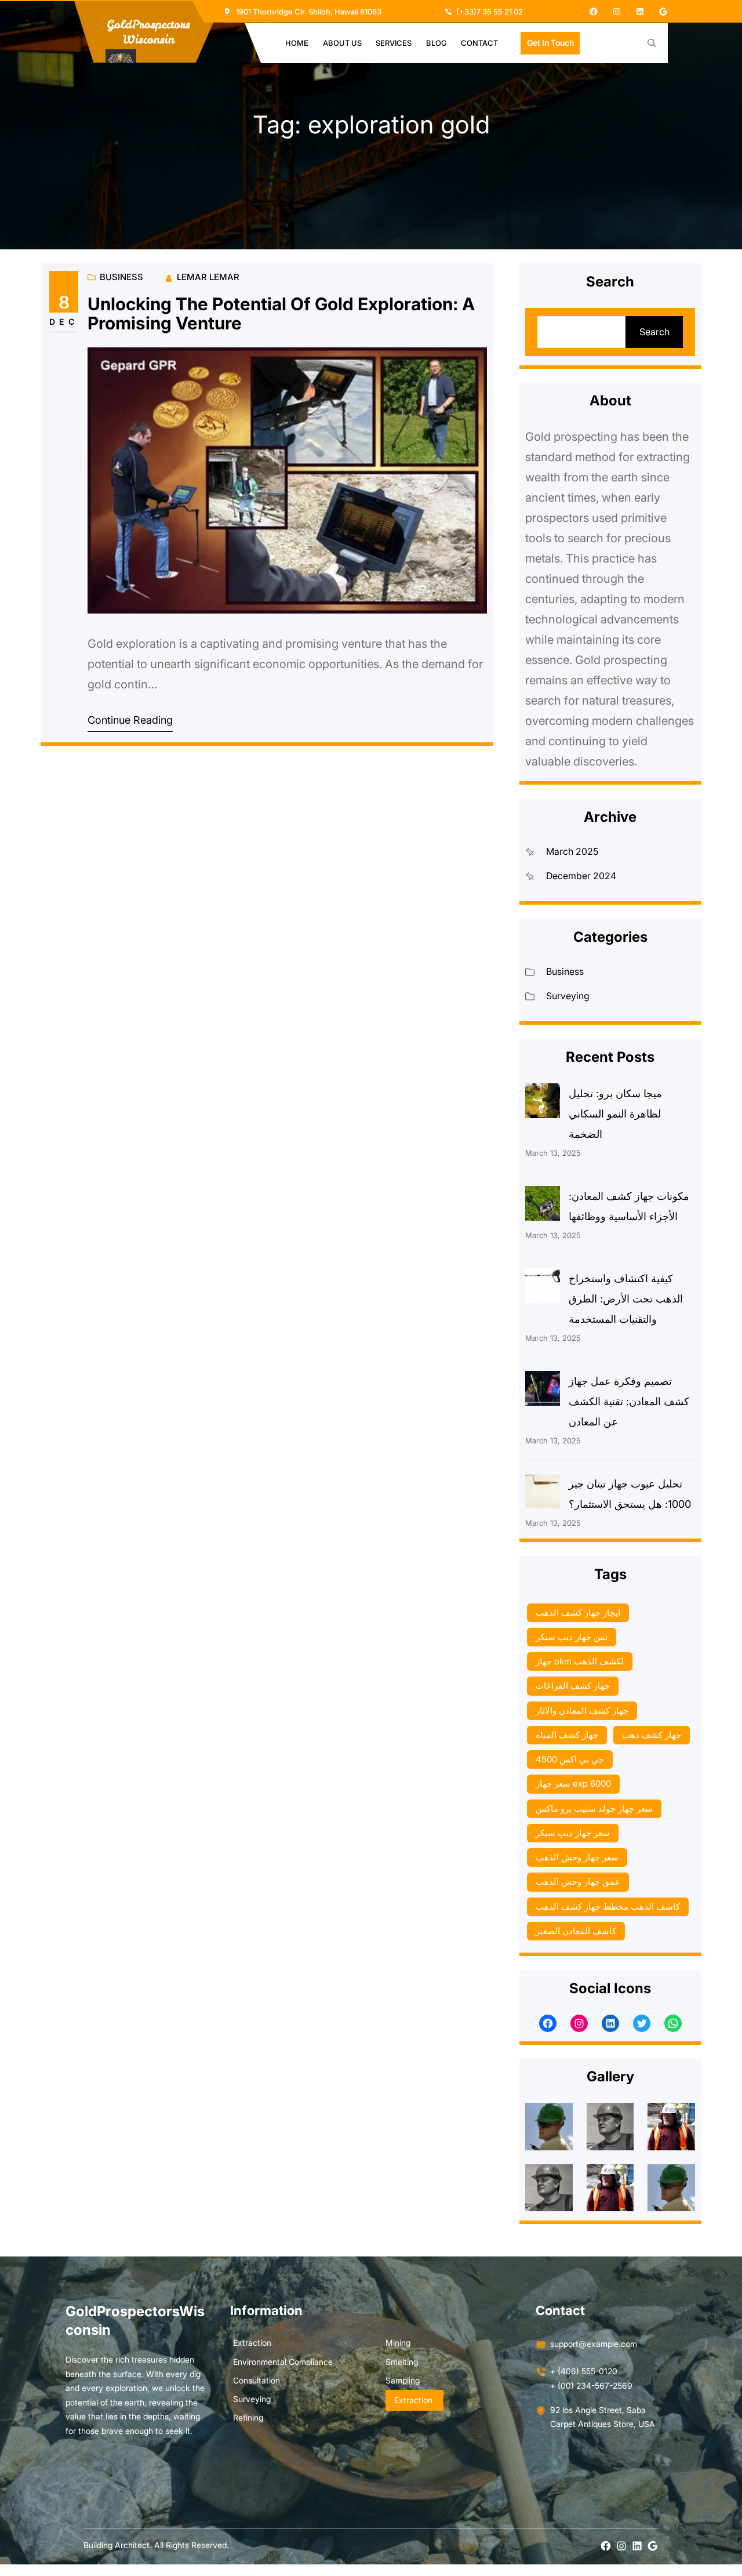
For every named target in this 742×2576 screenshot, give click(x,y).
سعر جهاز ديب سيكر (573, 1833)
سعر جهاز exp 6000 (573, 1784)
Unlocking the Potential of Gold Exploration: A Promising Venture (281, 314)
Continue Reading (130, 720)
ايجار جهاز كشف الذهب (578, 1612)
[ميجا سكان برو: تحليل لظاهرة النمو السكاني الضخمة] (543, 1104)
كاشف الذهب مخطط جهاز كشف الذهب (608, 1906)
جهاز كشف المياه (567, 1735)
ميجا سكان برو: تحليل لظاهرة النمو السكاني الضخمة (615, 1114)
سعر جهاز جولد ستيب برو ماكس (594, 1808)
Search (654, 332)
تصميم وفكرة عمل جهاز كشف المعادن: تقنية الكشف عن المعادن (629, 1401)
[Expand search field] (652, 43)
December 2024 (581, 876)
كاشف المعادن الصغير (576, 1931)
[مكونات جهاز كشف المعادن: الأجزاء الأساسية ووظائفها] (543, 1206)
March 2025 (572, 851)
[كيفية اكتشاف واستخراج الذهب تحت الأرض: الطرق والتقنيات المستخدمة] (543, 1289)
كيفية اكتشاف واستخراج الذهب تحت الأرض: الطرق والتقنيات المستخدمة (626, 1299)
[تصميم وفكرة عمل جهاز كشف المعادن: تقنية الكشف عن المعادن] (543, 1391)
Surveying (568, 996)
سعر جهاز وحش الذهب (577, 1857)
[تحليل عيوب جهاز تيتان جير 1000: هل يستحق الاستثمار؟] (543, 1494)
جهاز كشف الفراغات (573, 1686)
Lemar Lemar (208, 277)
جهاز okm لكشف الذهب (580, 1661)
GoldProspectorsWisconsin (148, 32)
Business (121, 277)
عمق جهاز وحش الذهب (578, 1882)
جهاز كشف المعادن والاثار (582, 1710)
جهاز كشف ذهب (652, 1735)
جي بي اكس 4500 (570, 1759)
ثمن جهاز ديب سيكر (572, 1637)
